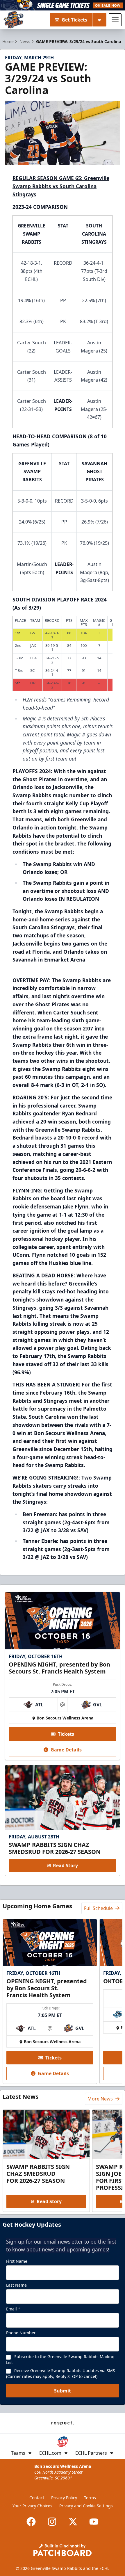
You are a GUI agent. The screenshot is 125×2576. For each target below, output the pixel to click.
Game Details (66, 1750)
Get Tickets (74, 20)
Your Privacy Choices (32, 2506)
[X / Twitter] (73, 2522)
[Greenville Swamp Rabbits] (14, 20)
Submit (63, 2391)
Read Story (65, 1865)
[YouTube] (94, 2522)
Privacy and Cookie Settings (86, 2506)
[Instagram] (52, 2522)
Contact (37, 2498)
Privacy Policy (64, 2498)
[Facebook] (31, 2522)
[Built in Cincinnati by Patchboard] (63, 2550)
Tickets (66, 1734)
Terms (90, 2498)
